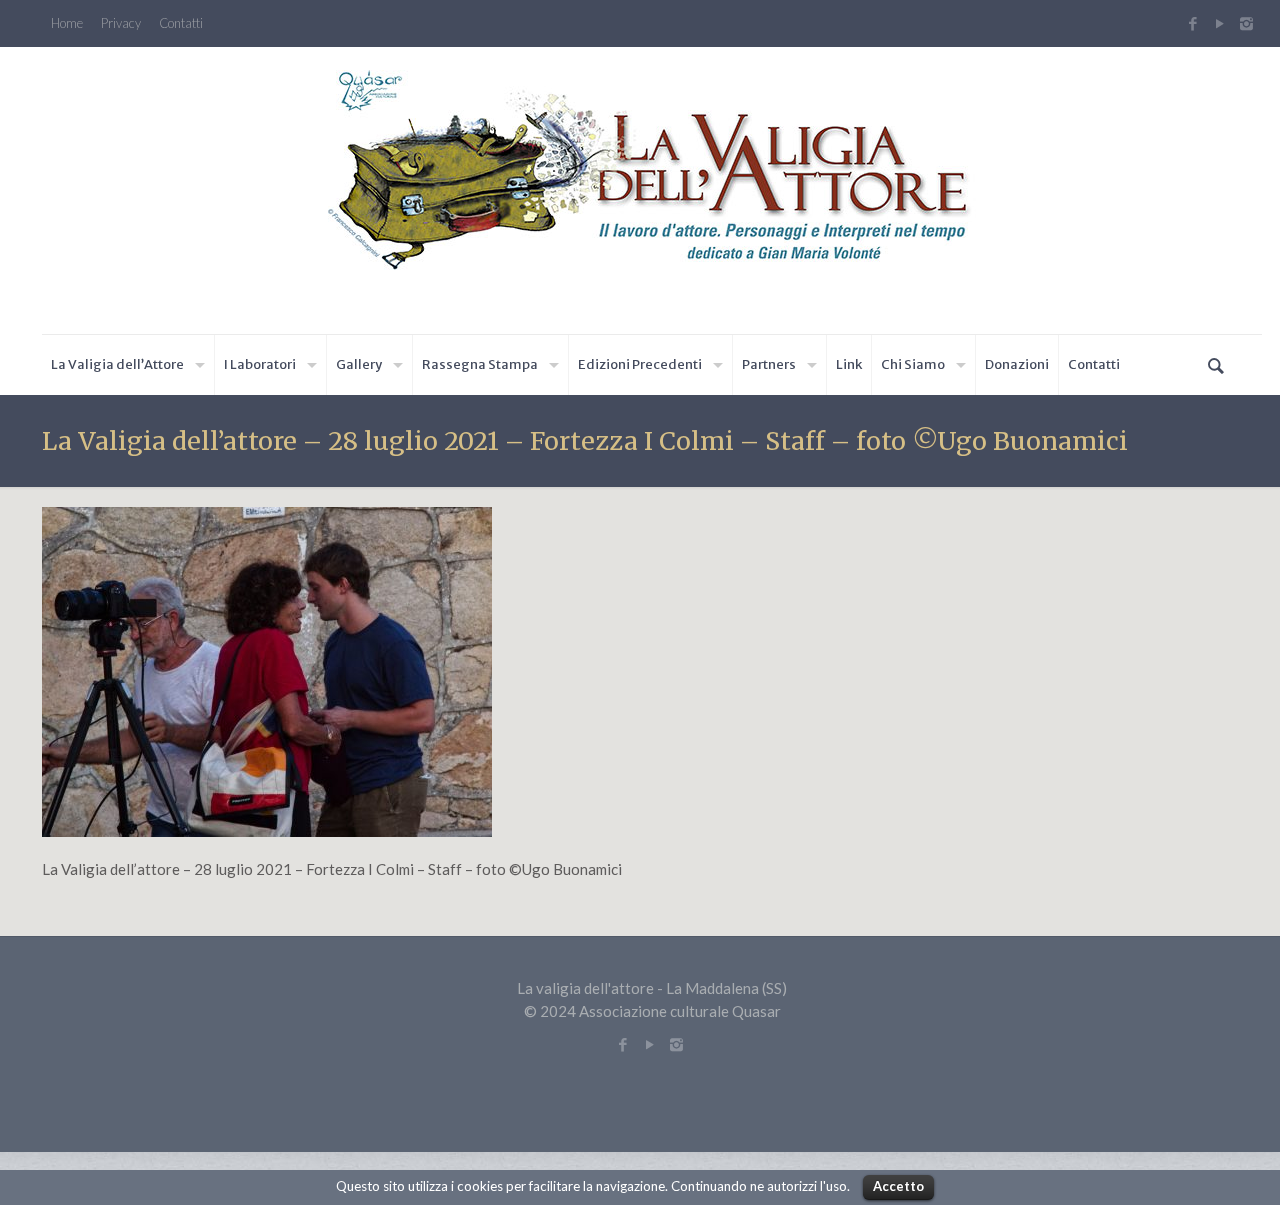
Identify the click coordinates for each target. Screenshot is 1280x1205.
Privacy (121, 23)
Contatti (181, 23)
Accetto (898, 1186)
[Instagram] (1249, 23)
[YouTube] (1219, 23)
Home (67, 23)
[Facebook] (1192, 23)
